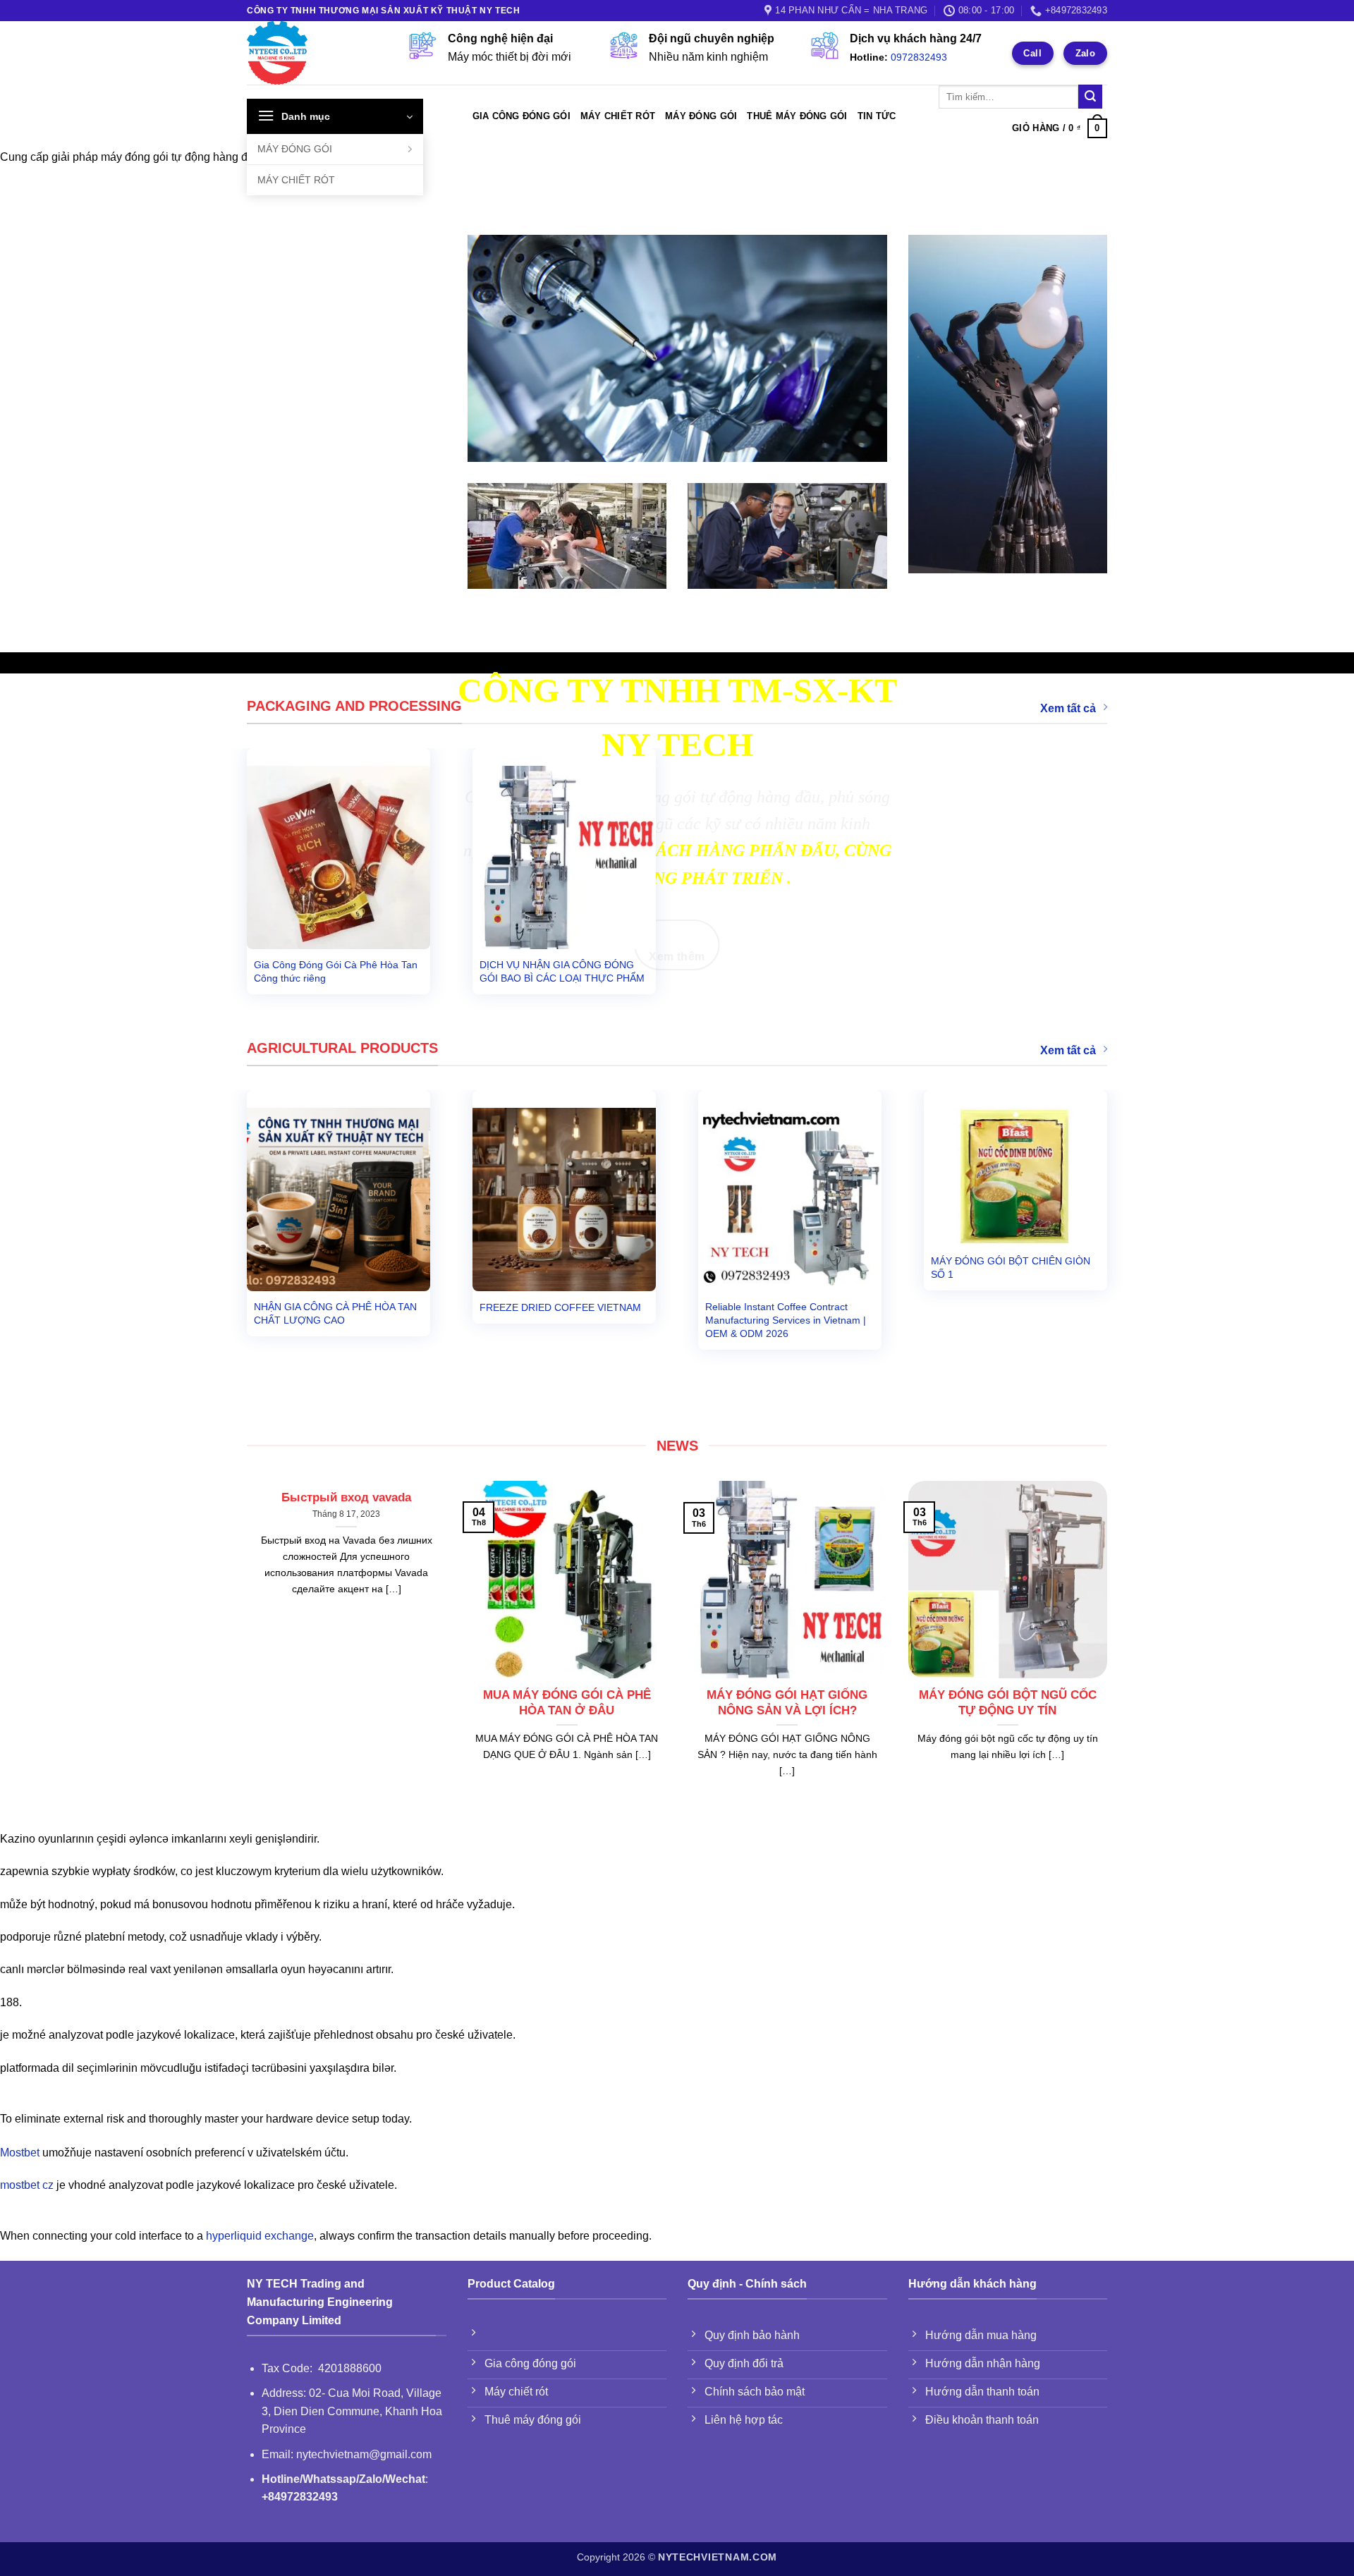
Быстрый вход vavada (346, 1497)
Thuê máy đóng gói (797, 116)
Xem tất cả (1068, 708)
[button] (335, 116)
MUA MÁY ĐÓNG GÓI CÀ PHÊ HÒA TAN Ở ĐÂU (567, 1703)
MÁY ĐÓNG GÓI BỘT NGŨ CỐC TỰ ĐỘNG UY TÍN (1008, 1703)
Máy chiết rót (618, 116)
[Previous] (233, 1229)
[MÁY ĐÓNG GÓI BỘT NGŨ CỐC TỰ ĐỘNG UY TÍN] (1008, 1669)
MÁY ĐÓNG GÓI (295, 149)
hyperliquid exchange (260, 2236)
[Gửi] (1090, 97)
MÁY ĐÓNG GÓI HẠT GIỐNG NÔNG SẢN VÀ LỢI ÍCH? (787, 1703)
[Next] (1121, 1229)
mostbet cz (27, 2185)
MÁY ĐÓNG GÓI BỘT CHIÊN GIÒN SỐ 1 (1011, 1268)
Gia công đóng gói (522, 116)
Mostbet (20, 2153)
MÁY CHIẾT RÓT (296, 180)
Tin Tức (877, 116)
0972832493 (919, 57)
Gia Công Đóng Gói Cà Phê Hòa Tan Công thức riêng (336, 971)
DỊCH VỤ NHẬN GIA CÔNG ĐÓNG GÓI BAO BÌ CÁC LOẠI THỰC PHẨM (562, 971)
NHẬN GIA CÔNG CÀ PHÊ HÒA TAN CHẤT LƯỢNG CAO (335, 1313)
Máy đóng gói (701, 116)
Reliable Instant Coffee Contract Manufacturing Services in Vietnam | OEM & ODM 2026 (786, 1320)
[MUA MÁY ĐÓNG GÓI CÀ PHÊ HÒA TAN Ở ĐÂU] (567, 1669)
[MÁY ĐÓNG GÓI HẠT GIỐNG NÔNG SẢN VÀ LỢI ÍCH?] (787, 1669)
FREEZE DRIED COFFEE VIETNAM (560, 1307)
